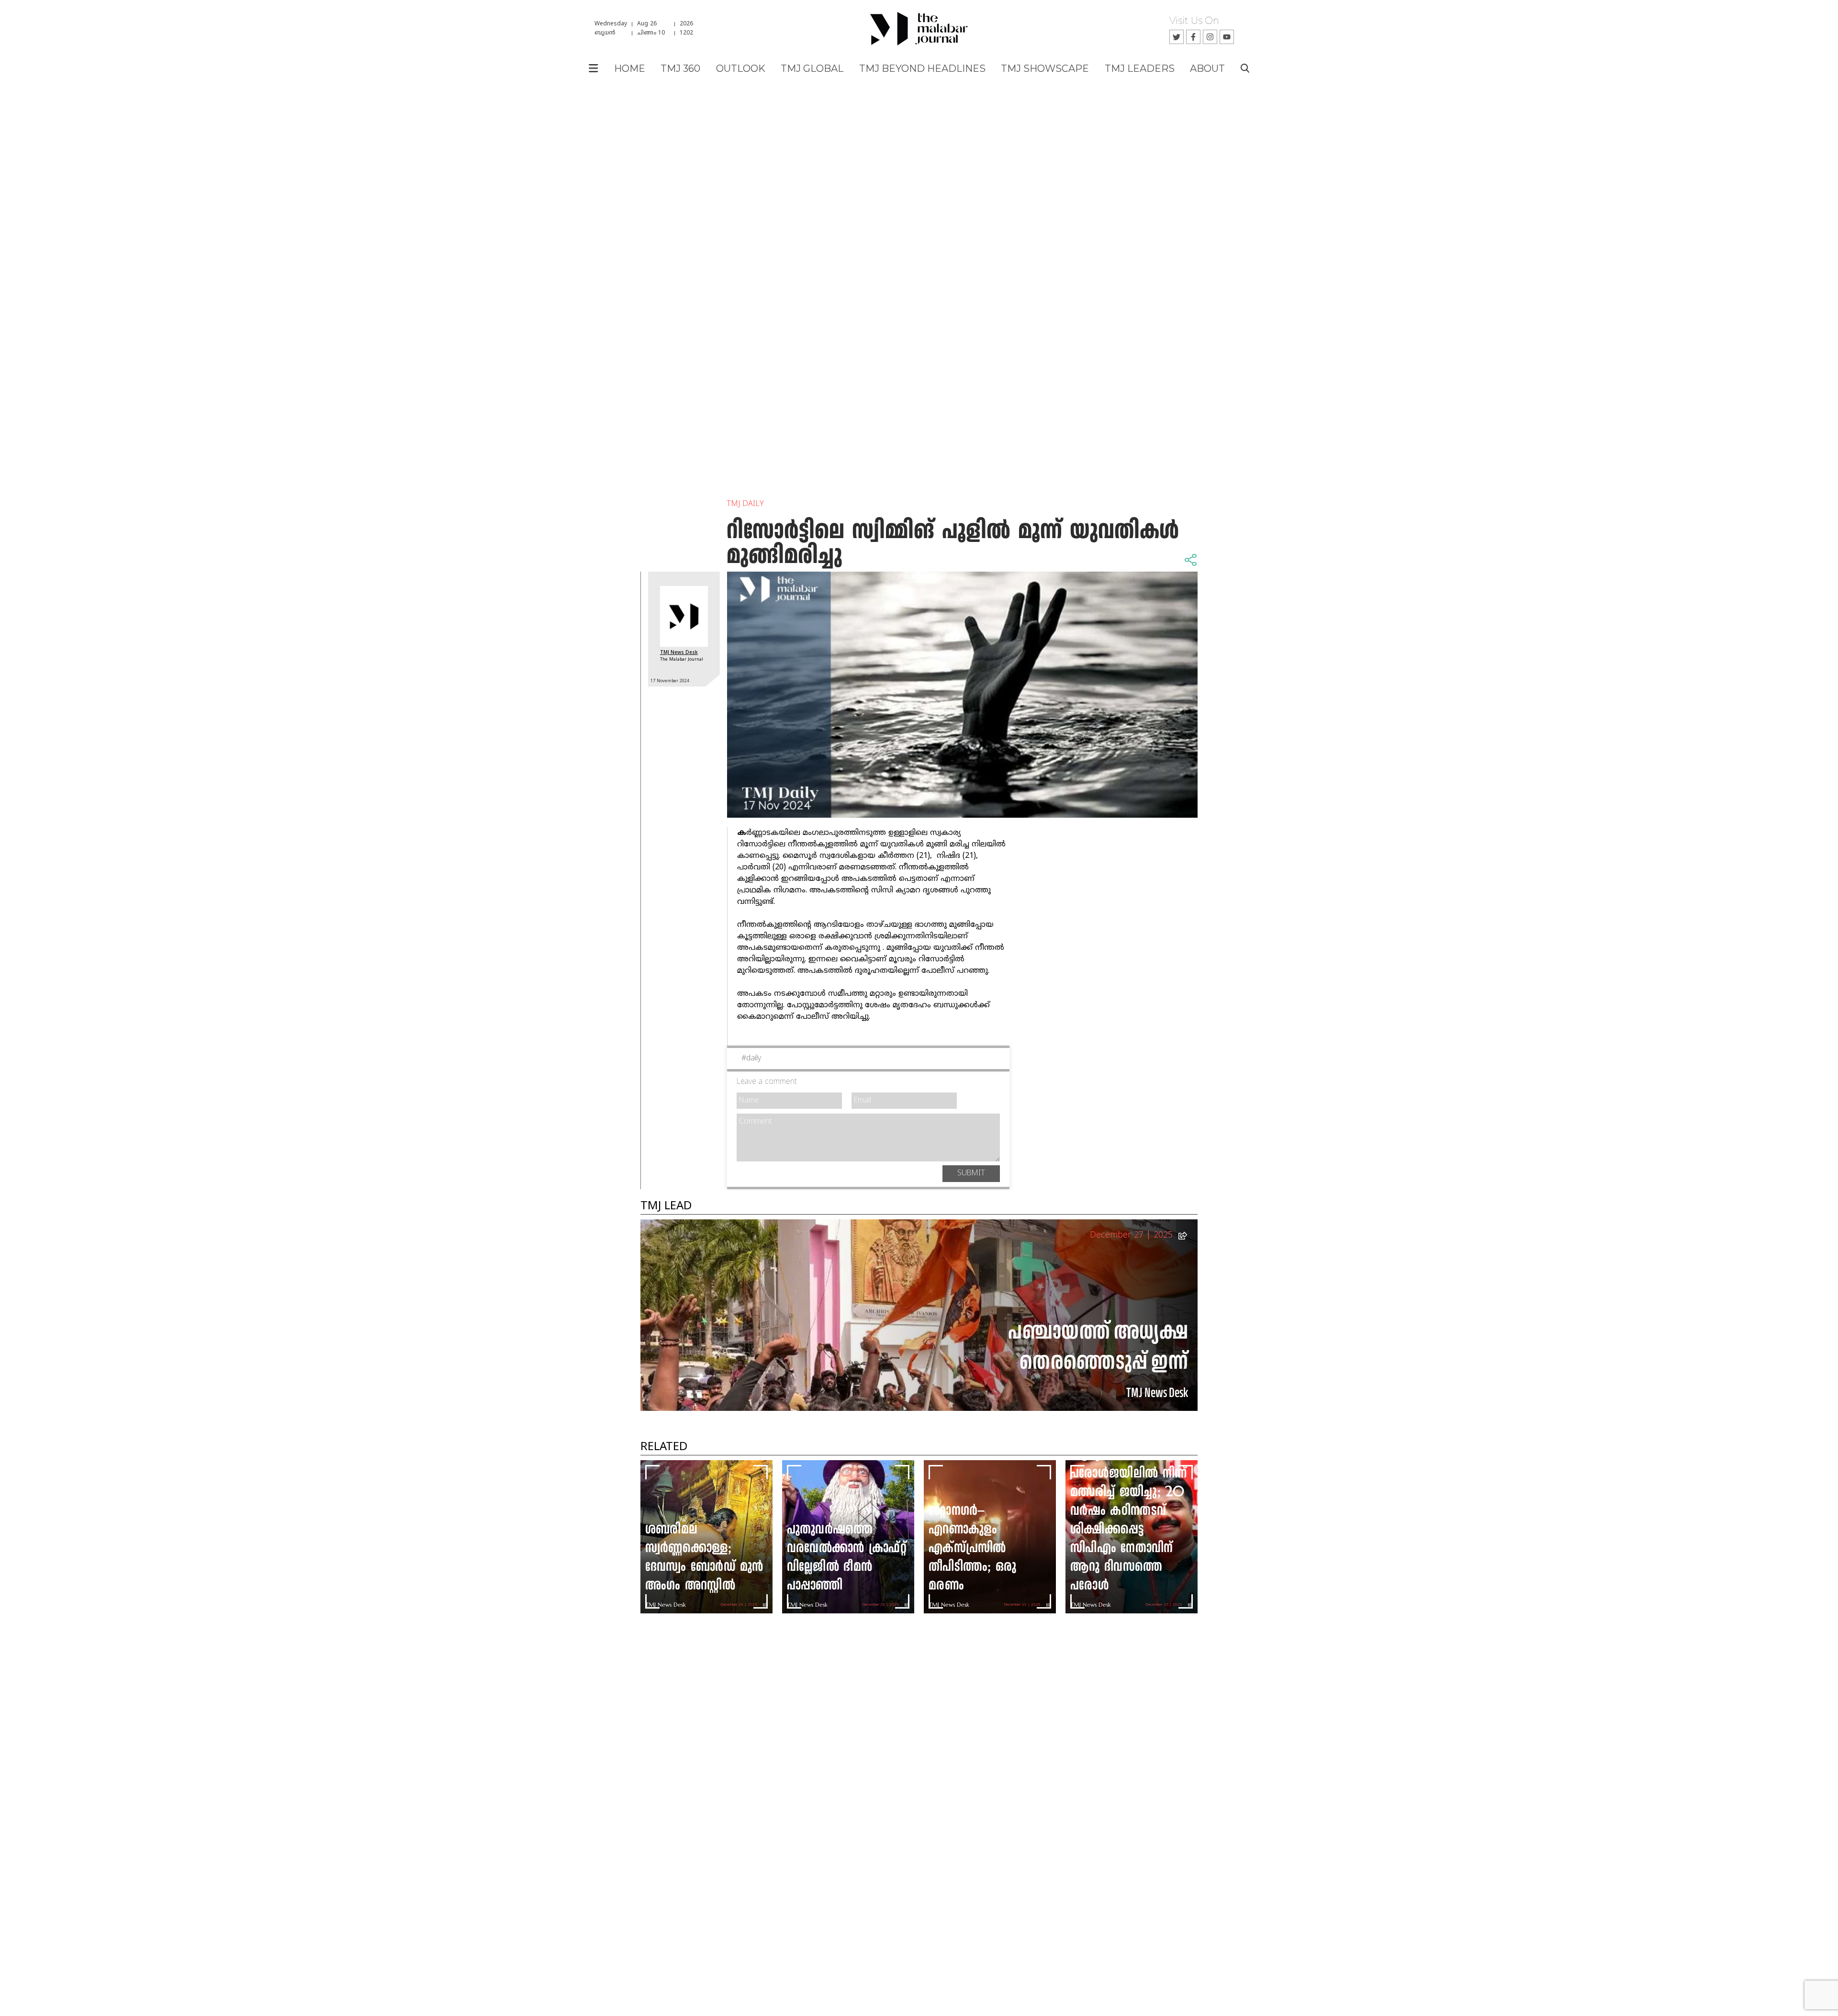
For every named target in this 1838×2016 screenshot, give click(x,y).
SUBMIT (971, 1173)
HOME (630, 68)
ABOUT (1207, 68)
